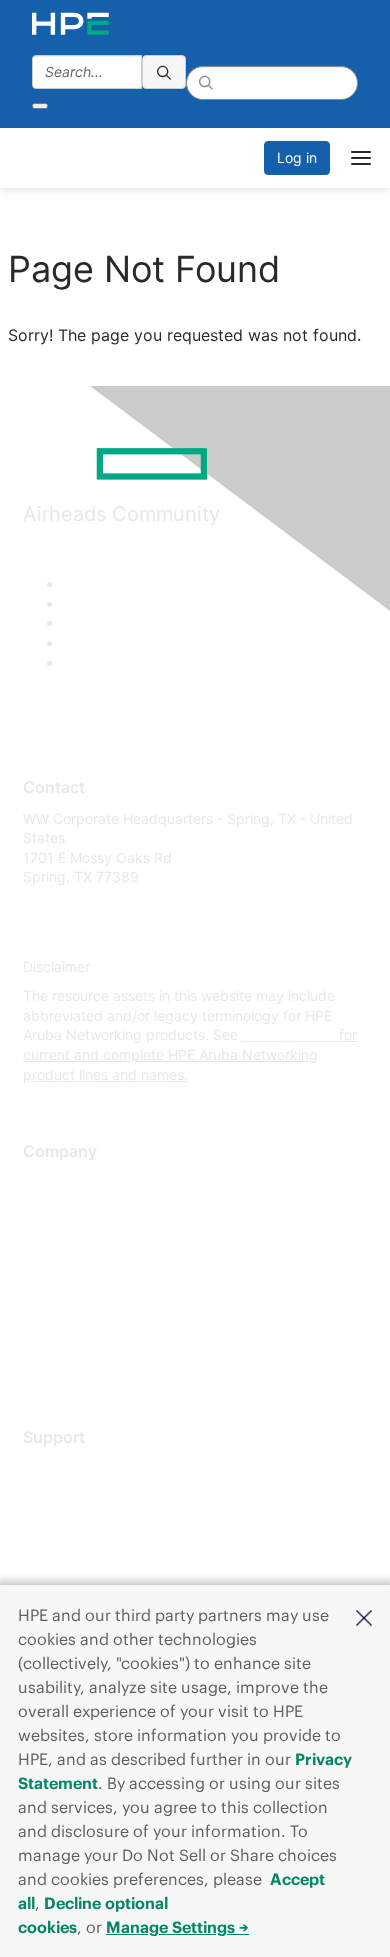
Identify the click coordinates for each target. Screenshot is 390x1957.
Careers (48, 1211)
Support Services (79, 1467)
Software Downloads (90, 1556)
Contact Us (59, 1241)
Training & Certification (97, 1526)
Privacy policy (69, 1300)
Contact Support (77, 1497)
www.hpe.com (288, 1034)
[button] (364, 1616)
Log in (297, 157)
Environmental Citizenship (107, 1270)
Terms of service (77, 1329)
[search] (164, 72)
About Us (53, 1182)
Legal (41, 1359)
